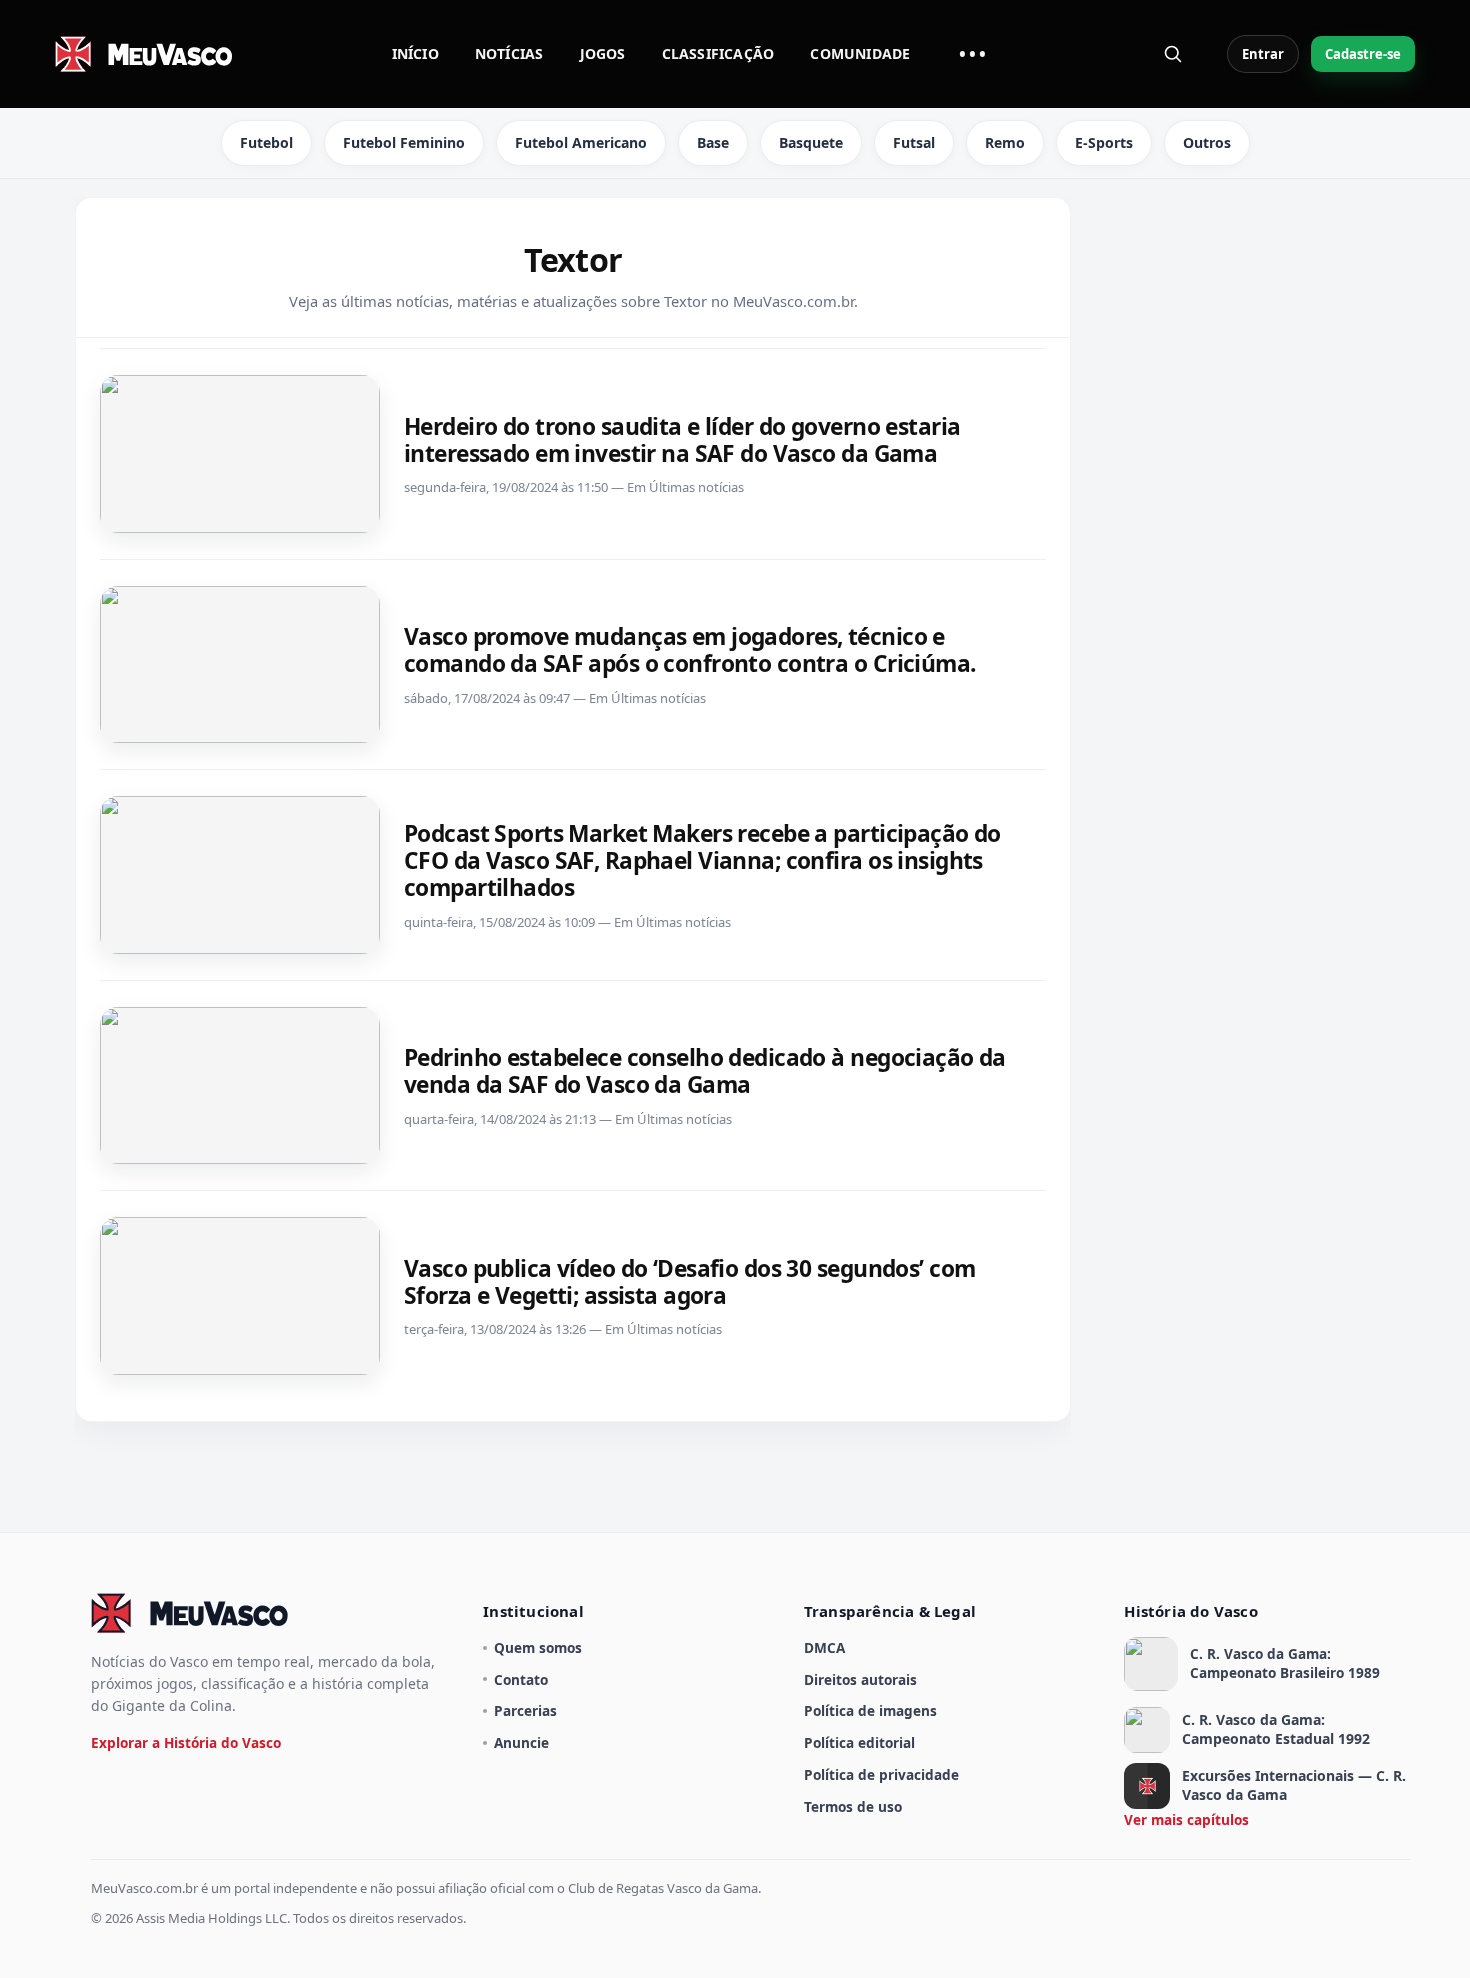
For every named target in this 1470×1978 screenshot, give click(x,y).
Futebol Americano (581, 142)
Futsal (914, 142)
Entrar (1263, 54)
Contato (521, 1679)
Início (415, 53)
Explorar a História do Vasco (186, 1742)
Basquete (811, 142)
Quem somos (538, 1647)
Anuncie (521, 1742)
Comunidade (860, 53)
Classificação (718, 53)
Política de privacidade (881, 1774)
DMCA (824, 1647)
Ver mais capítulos (1186, 1819)
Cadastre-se (1363, 54)
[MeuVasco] (145, 54)
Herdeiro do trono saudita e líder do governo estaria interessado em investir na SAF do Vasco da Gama (682, 440)
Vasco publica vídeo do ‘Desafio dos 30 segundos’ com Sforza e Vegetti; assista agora (689, 1282)
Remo (1005, 142)
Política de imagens (870, 1710)
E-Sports (1104, 142)
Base (713, 142)
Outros (1207, 142)
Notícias (509, 53)
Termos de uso (853, 1806)
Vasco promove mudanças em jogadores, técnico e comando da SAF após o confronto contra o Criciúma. (690, 650)
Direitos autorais (860, 1679)
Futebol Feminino (404, 142)
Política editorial (859, 1742)
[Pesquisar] (1173, 54)
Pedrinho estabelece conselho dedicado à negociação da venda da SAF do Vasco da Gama (705, 1071)
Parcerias (525, 1710)
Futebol (266, 142)
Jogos (603, 53)
